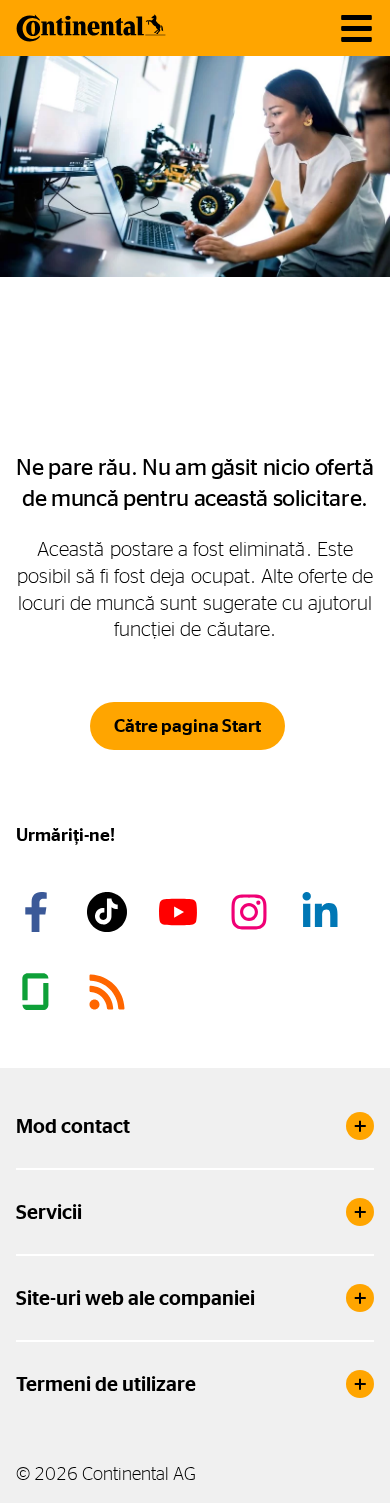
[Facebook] (39, 912)
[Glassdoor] (39, 992)
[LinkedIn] (323, 912)
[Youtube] (181, 912)
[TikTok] (110, 912)
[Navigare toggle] (356, 28)
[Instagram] (252, 912)
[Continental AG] (91, 28)
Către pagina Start (187, 726)
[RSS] (110, 992)
